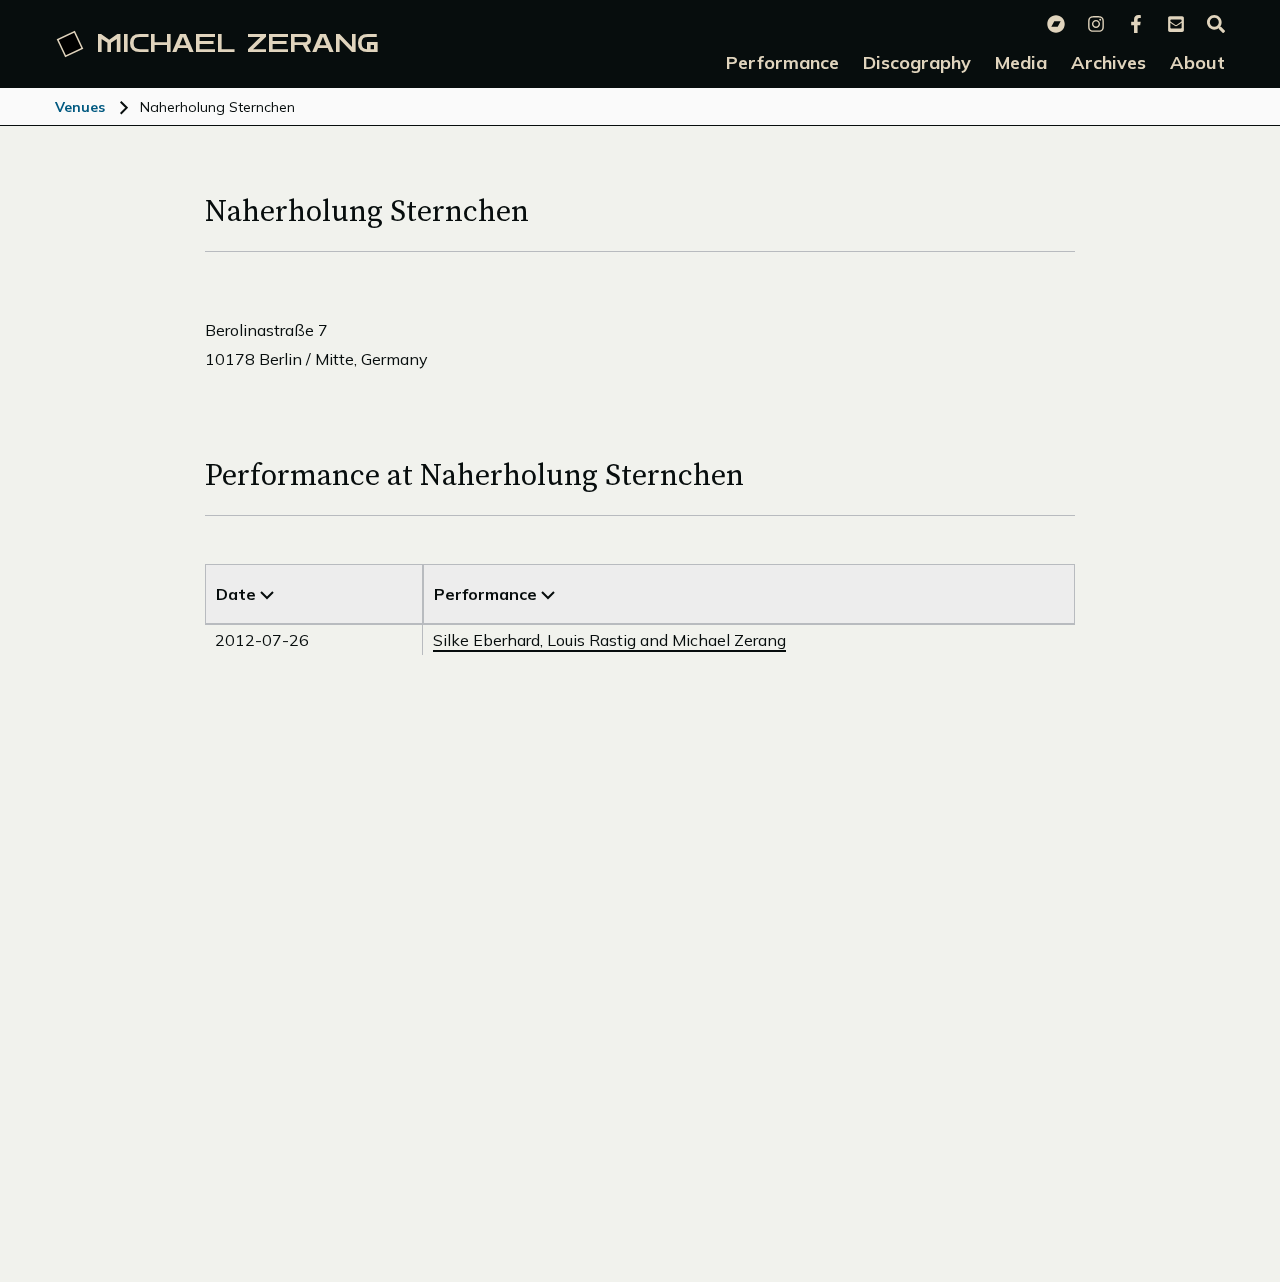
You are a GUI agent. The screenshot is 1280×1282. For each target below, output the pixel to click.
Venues (80, 107)
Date (238, 594)
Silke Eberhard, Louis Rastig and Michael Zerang (609, 640)
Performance (487, 594)
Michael (237, 44)
